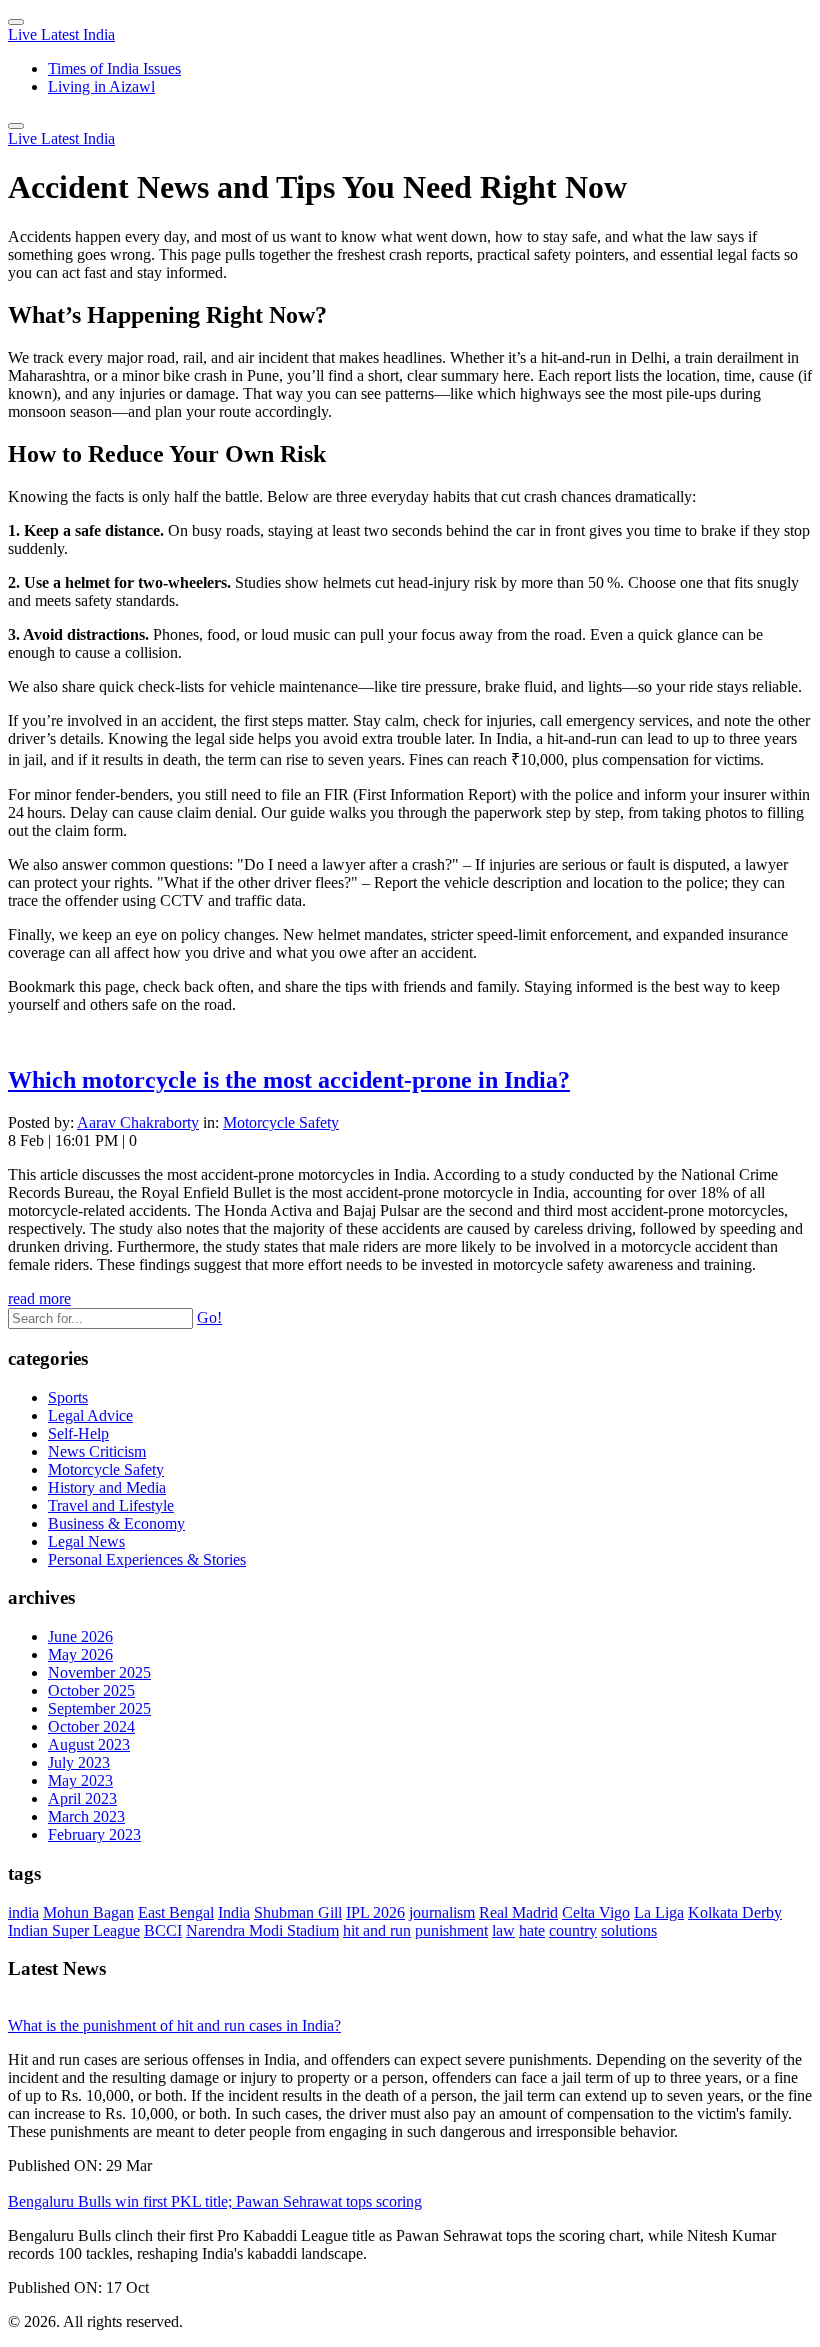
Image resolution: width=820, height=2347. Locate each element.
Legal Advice (90, 1415)
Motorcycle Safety (281, 1122)
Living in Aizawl (101, 86)
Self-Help (78, 1433)
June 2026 (80, 1636)
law (503, 1930)
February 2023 (94, 1834)
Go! (209, 1317)
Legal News (86, 1541)
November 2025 (99, 1672)
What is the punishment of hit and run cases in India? (174, 2025)
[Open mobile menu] (16, 126)
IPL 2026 (375, 1912)
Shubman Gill (298, 1912)
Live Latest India (61, 34)
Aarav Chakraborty (138, 1122)
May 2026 (80, 1654)
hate (532, 1930)
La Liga (659, 1912)
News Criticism (97, 1451)
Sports (68, 1397)
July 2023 (79, 1762)
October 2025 (91, 1690)
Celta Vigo (596, 1912)
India (234, 1912)
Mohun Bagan (88, 1912)
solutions (629, 1930)
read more (39, 1298)
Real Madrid (518, 1912)
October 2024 (91, 1726)
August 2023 (89, 1744)
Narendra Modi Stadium (262, 1930)
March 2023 (86, 1816)
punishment (451, 1930)
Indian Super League (74, 1930)
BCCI (163, 1930)
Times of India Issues (114, 68)
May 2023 (80, 1780)
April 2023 (82, 1798)
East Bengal (176, 1912)
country (573, 1930)
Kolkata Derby (735, 1912)
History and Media (107, 1487)
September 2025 (99, 1708)
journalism (442, 1912)
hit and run (377, 1930)
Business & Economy (116, 1523)
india (23, 1912)
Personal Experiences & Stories (147, 1559)
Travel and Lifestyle (111, 1505)
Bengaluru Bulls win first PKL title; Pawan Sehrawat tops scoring (215, 2201)
